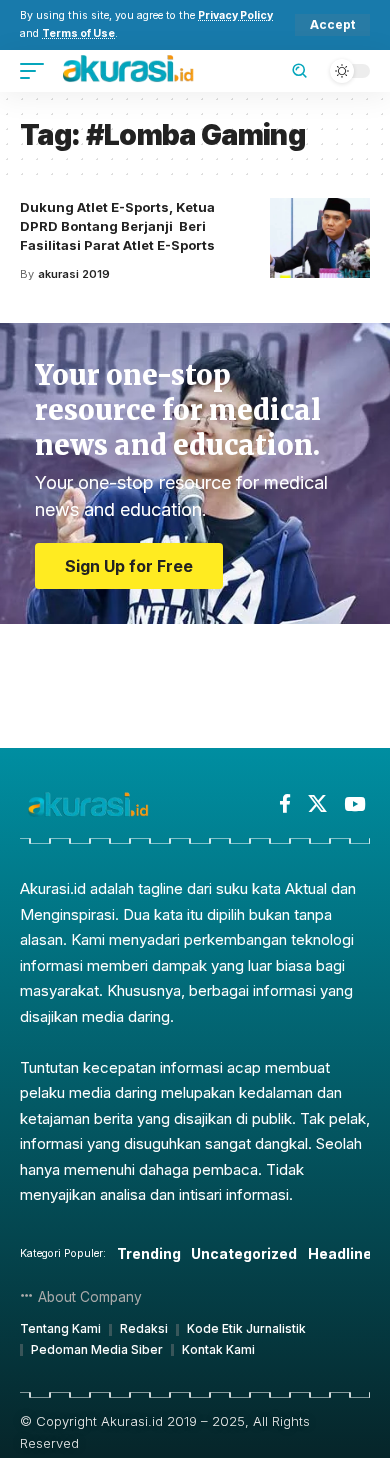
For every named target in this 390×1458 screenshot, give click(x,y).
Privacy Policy (235, 15)
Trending (149, 1253)
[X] (317, 804)
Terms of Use (78, 33)
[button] (332, 25)
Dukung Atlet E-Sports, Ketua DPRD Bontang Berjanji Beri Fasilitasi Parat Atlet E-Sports (117, 226)
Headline (340, 1253)
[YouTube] (354, 804)
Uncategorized (244, 1253)
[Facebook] (285, 804)
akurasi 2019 (74, 274)
